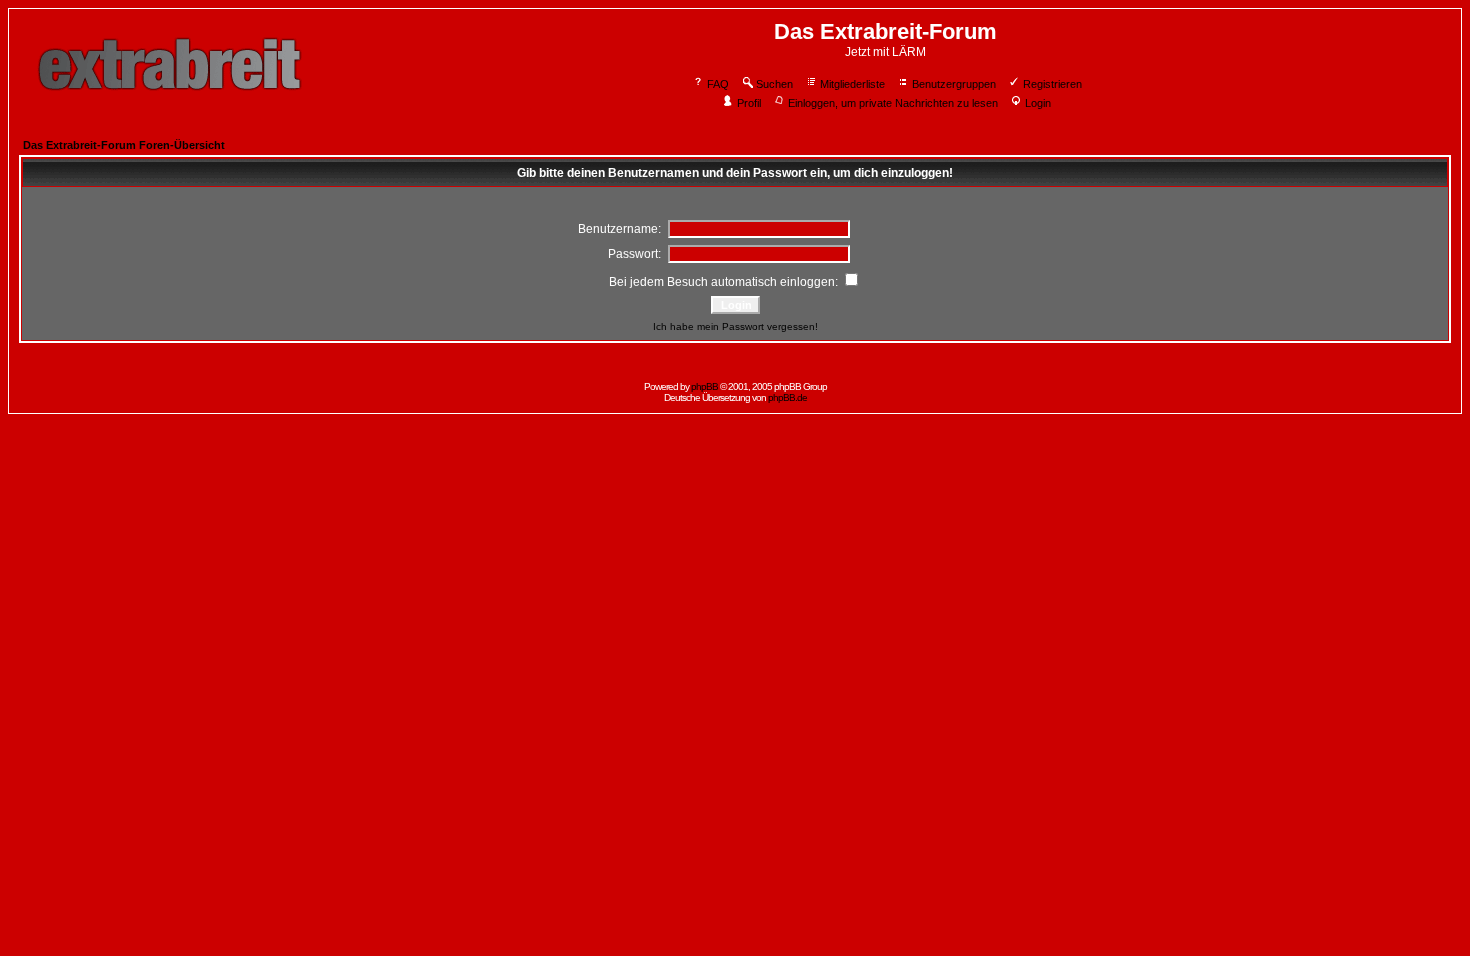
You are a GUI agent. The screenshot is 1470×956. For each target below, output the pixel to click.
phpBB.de (787, 397)
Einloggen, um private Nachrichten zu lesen (893, 103)
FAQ (718, 84)
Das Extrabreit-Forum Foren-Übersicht (124, 145)
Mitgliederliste (852, 84)
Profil (749, 103)
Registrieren (1052, 84)
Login (1038, 103)
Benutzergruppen (954, 84)
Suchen (774, 84)
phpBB (704, 386)
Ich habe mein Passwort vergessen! (735, 326)
